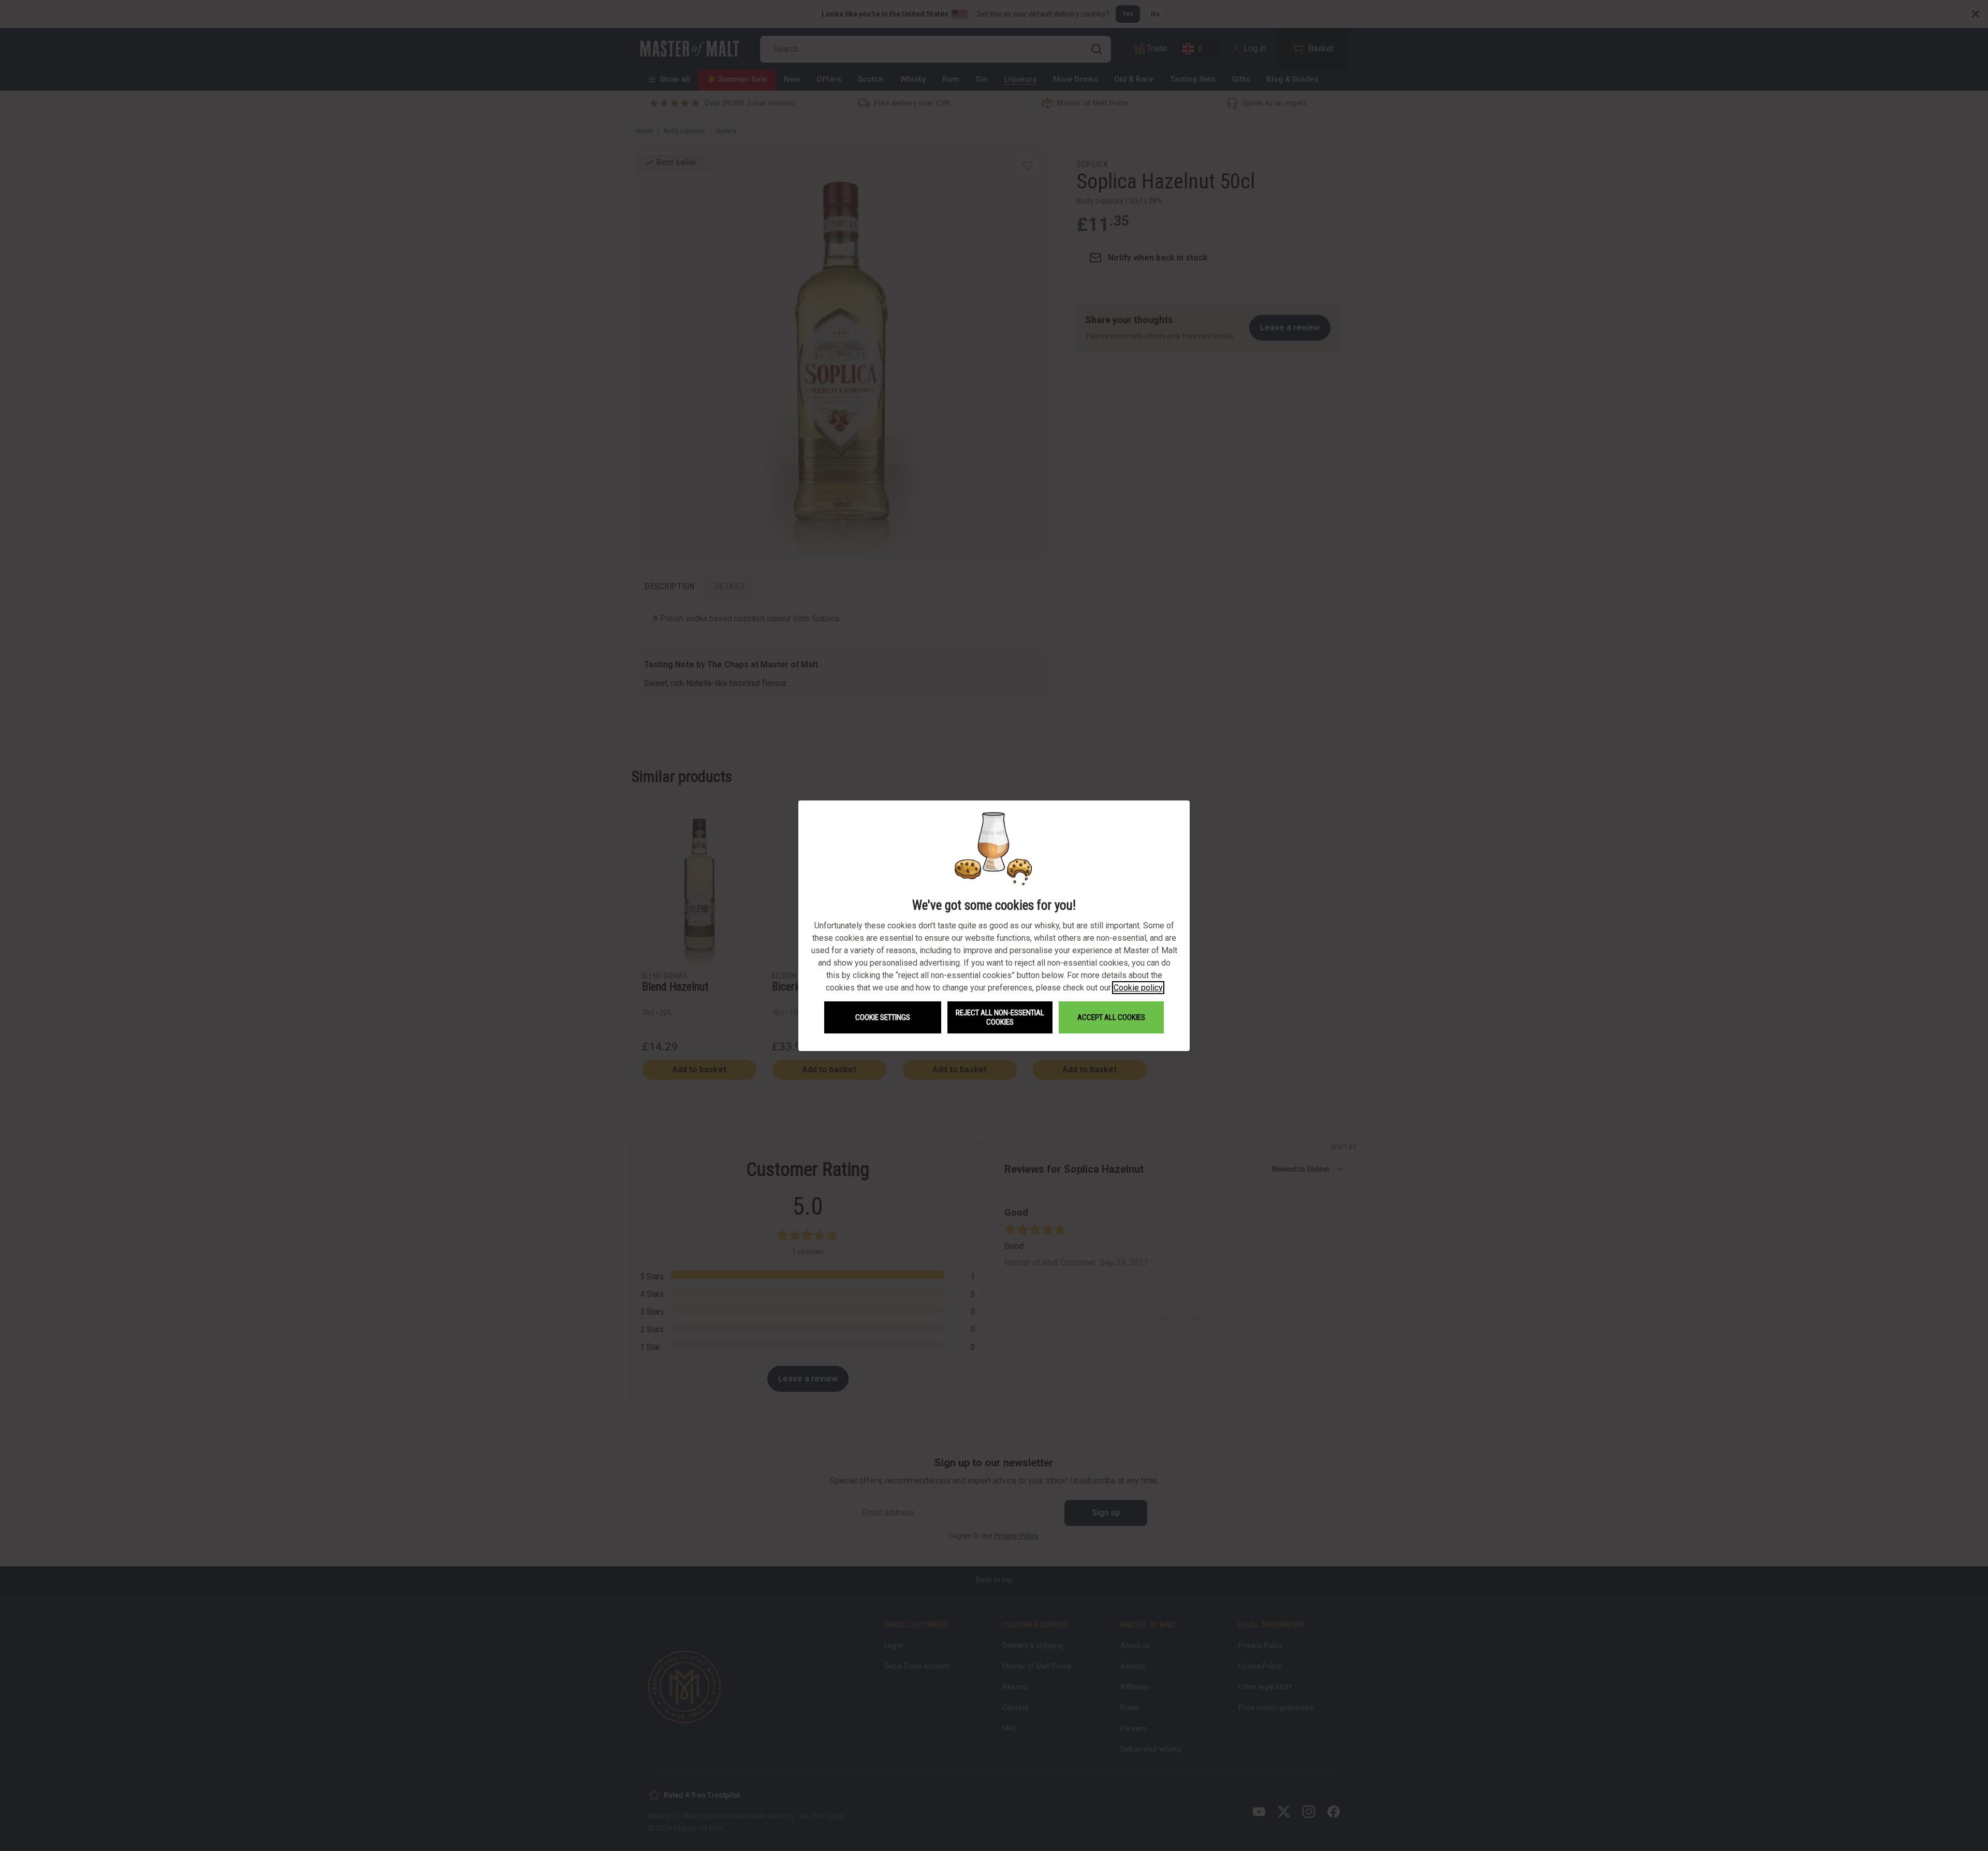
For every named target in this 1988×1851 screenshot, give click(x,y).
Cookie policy (1138, 988)
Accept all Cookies (1111, 1017)
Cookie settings (883, 1017)
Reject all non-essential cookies (1000, 1017)
